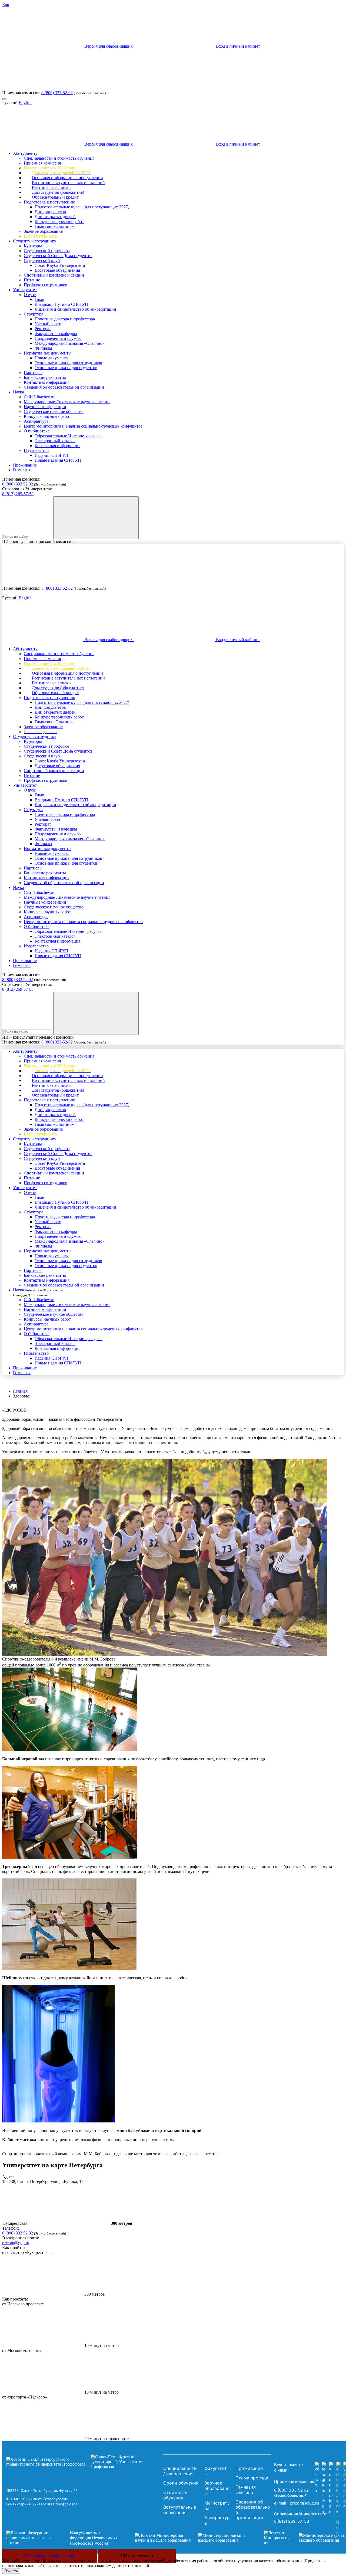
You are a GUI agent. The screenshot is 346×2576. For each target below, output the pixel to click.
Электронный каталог (55, 441)
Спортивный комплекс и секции (54, 275)
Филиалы (43, 348)
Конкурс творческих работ (59, 221)
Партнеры (33, 373)
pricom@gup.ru (16, 2243)
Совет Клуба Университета (60, 265)
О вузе (30, 295)
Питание (32, 280)
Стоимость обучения (175, 2495)
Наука (19, 392)
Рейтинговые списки (51, 187)
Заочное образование (43, 231)
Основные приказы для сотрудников (68, 363)
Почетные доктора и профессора (65, 319)
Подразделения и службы (58, 338)
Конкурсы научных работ (47, 416)
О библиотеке (37, 431)
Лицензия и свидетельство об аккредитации (75, 309)
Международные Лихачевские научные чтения (67, 402)
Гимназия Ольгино (246, 2490)
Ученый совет (48, 324)
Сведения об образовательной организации (64, 387)
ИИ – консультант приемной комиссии (38, 542)
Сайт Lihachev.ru (39, 397)
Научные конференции (45, 407)
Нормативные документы (48, 353)
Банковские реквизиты (45, 377)
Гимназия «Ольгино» (54, 226)
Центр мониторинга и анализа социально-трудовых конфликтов (83, 426)
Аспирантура (36, 421)
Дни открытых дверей (55, 217)
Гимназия (22, 470)
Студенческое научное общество (54, 411)
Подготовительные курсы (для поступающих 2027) (82, 207)
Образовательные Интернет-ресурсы (69, 436)
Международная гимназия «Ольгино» (70, 343)
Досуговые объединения (57, 270)
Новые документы (52, 358)
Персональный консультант (50, 2556)
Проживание (25, 465)
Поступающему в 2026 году (49, 168)
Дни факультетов (50, 212)
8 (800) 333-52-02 (57, 93)
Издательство (36, 450)
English (25, 102)
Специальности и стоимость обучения (59, 158)
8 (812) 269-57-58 (18, 494)
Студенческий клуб (42, 260)
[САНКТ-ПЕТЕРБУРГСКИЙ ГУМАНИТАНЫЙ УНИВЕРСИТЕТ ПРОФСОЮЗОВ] (83, 2462)
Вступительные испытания (180, 2510)
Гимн (39, 299)
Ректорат (43, 329)
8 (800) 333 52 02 (18, 484)
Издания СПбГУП (51, 455)
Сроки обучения (181, 2483)
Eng (6, 4)
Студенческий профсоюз (47, 251)
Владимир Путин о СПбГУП (61, 304)
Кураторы (33, 246)
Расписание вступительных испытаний (68, 183)
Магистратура (217, 2506)
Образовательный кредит (55, 197)
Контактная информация (47, 382)
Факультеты (216, 2471)
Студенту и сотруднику (35, 241)
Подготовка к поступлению (49, 202)
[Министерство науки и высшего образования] (191, 2538)
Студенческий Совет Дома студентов (58, 256)
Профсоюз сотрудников (46, 285)
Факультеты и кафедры (56, 334)
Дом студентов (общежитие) (58, 192)
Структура (34, 314)
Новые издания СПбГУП (58, 460)
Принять (11, 2571)
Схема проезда (252, 2478)
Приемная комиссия (42, 163)
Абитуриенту (25, 153)
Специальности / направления (180, 2471)
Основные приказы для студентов (66, 368)
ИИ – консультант (137, 2556)
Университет (25, 290)
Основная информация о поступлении (67, 178)
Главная (20, 1391)
